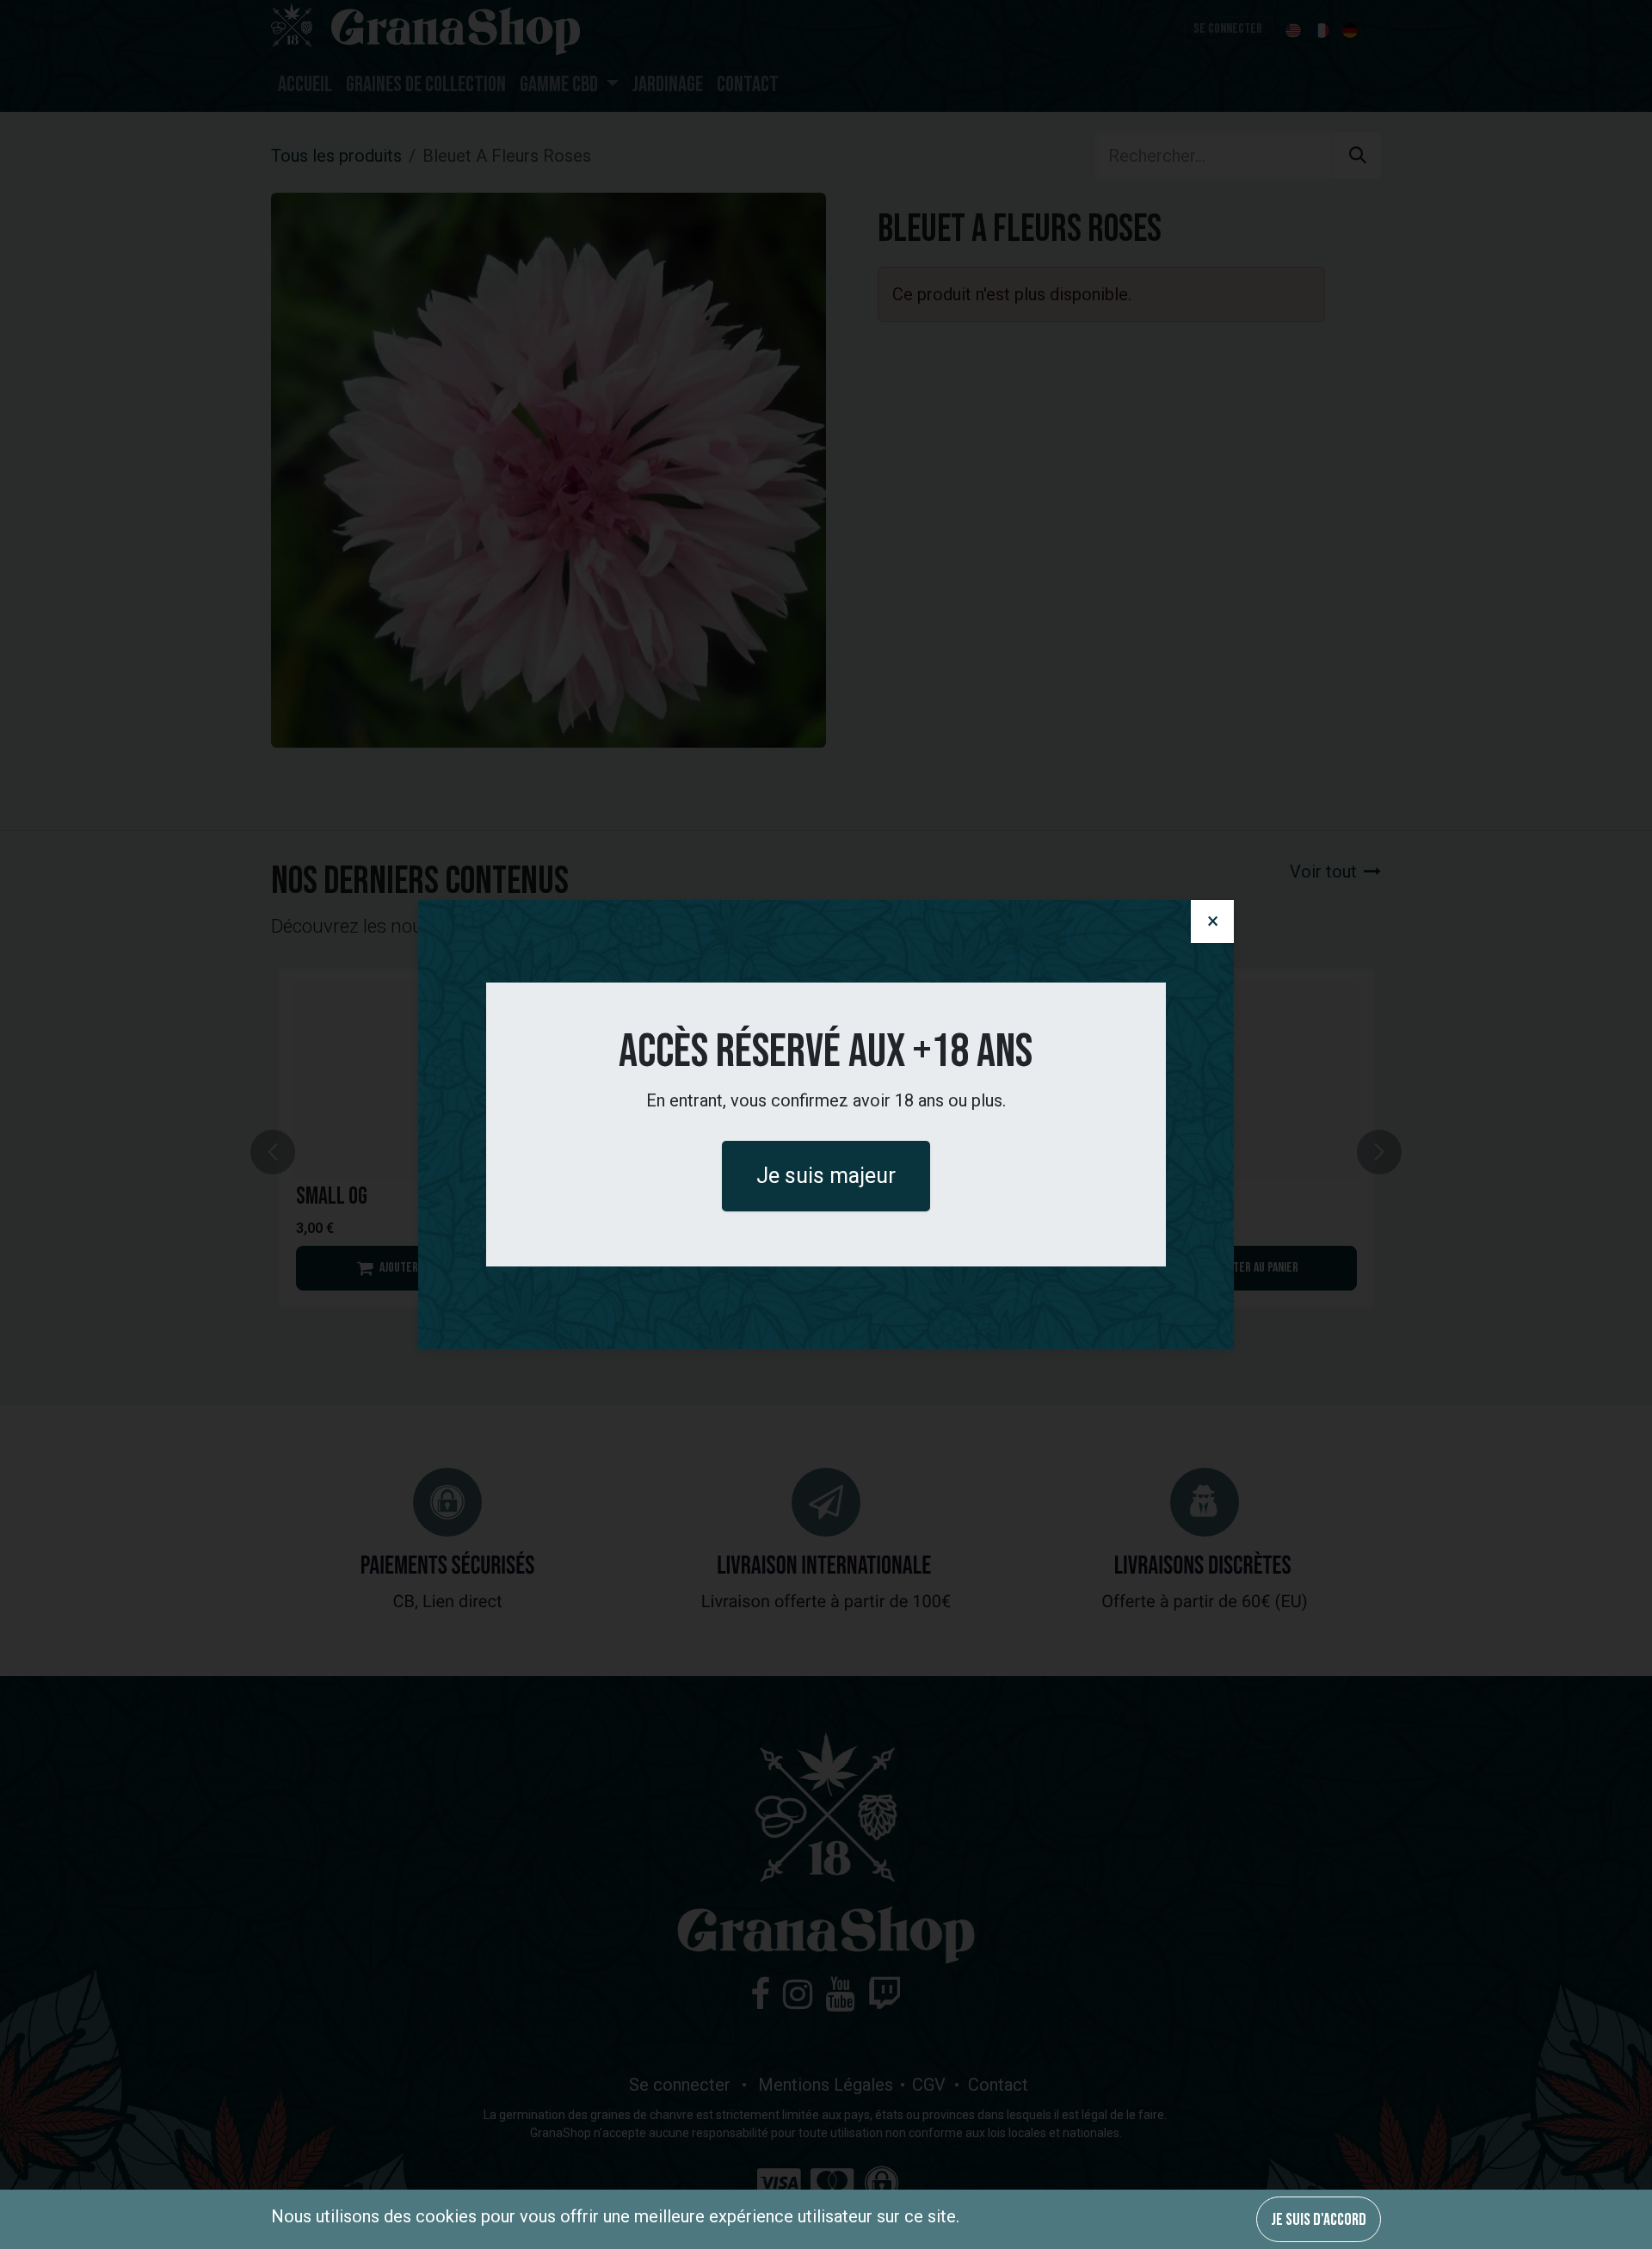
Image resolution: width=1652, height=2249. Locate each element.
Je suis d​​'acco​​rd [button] (1319, 2220)
